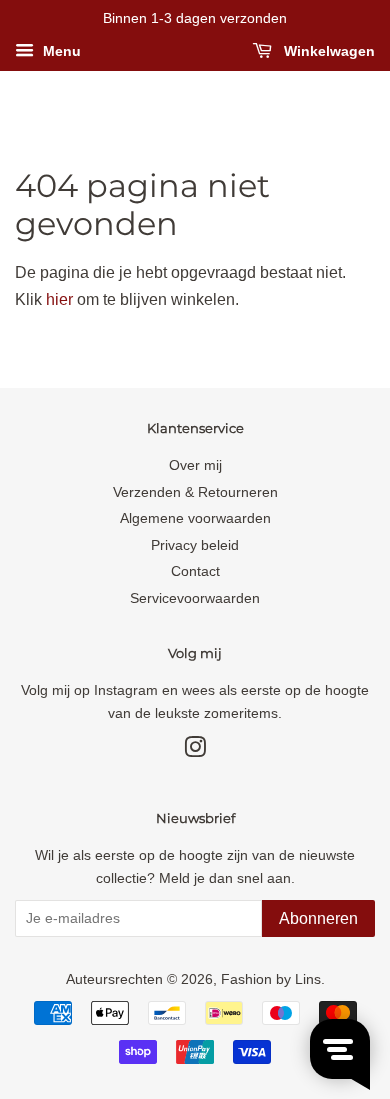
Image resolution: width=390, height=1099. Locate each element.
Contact (195, 571)
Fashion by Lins (271, 979)
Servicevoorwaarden (195, 598)
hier (59, 299)
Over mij (195, 465)
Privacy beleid (195, 545)
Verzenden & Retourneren (195, 492)
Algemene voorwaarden (195, 518)
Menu (60, 51)
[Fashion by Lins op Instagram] (195, 751)
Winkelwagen (327, 51)
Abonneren (318, 918)
